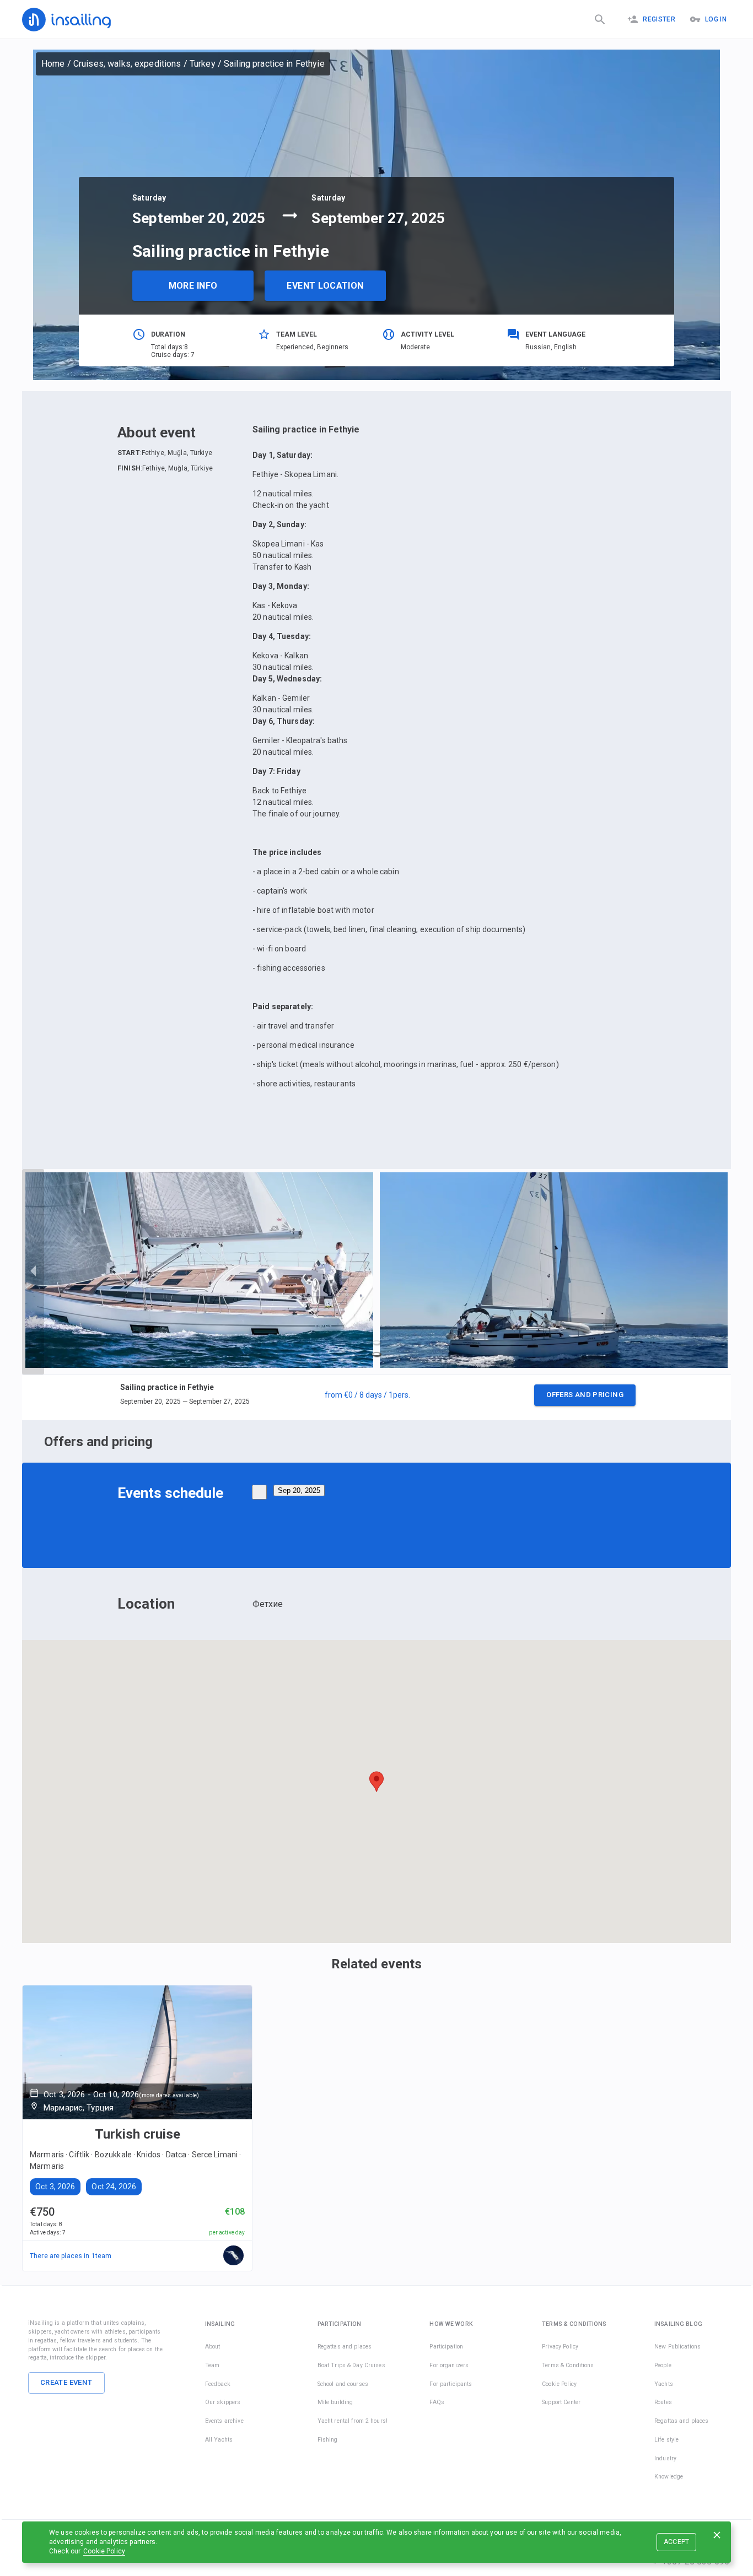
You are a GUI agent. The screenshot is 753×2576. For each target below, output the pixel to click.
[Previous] (33, 1272)
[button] (376, 1398)
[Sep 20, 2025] (259, 1492)
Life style (666, 2440)
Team (213, 2365)
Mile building (335, 2402)
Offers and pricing (585, 1395)
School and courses (343, 2384)
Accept (677, 2542)
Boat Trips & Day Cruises (351, 2365)
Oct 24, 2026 (114, 2187)
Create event (66, 2382)
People (663, 2365)
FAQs (437, 2402)
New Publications (677, 2347)
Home (53, 64)
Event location (325, 286)
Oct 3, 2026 (55, 2187)
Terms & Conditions (568, 2365)
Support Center (561, 2402)
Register (659, 19)
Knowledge (669, 2477)
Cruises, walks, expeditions (127, 64)
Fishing (328, 2440)
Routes (663, 2402)
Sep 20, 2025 (299, 1490)
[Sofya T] (234, 2256)
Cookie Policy (104, 2551)
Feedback (218, 2384)
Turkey (203, 64)
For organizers (449, 2365)
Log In (716, 19)
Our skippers (223, 2402)
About (213, 2347)
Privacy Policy (560, 2347)
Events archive (224, 2421)
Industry (665, 2458)
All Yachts (219, 2440)
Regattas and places (345, 2347)
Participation (446, 2347)
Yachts (664, 2384)
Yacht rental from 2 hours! (353, 2421)
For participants (451, 2384)
